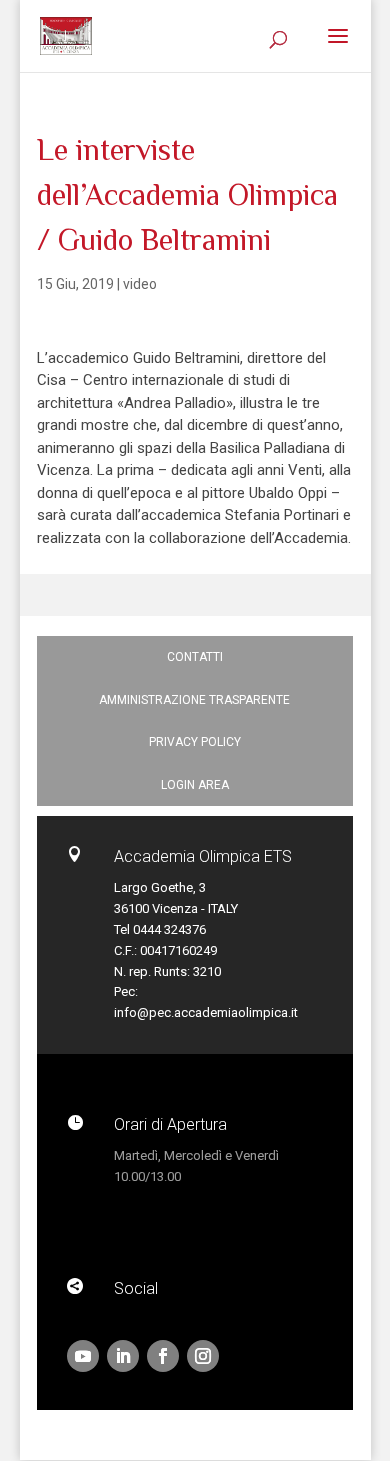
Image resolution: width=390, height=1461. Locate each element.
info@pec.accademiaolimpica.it (206, 1012)
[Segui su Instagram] (203, 1356)
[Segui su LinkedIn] (123, 1356)
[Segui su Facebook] (163, 1356)
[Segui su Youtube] (83, 1356)
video (140, 284)
